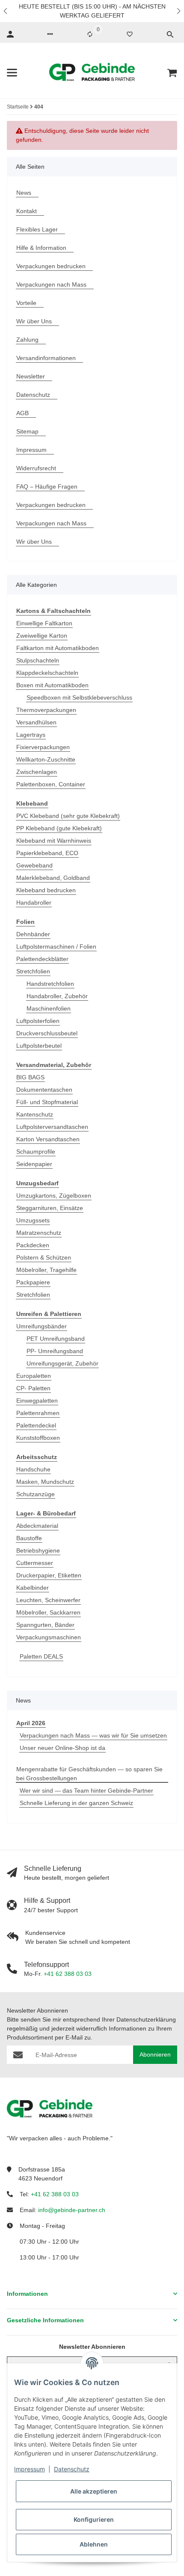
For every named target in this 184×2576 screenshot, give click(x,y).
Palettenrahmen (38, 1413)
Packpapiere (33, 1282)
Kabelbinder (33, 1588)
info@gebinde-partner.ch (72, 2210)
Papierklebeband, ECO (47, 853)
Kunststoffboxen (38, 1438)
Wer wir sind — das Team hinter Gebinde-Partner (86, 1791)
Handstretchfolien (50, 984)
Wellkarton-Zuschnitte (46, 759)
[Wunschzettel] (130, 34)
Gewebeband (34, 865)
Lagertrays (31, 735)
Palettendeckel (36, 1425)
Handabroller (34, 903)
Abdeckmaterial (37, 1526)
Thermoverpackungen (46, 710)
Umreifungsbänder (42, 1326)
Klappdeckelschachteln (47, 673)
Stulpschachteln (38, 660)
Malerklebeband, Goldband (53, 878)
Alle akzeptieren (94, 2491)
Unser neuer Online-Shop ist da (62, 1748)
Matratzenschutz (39, 1233)
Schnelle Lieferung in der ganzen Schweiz (76, 1803)
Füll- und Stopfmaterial (47, 1102)
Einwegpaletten (37, 1401)
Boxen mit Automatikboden (52, 685)
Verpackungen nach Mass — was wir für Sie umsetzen (93, 1735)
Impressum (30, 2469)
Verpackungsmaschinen (49, 1637)
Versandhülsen (36, 722)
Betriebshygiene (38, 1550)
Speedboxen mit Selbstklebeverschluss (79, 697)
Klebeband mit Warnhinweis (54, 841)
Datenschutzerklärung (146, 2019)
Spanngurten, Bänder (45, 1625)
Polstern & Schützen (44, 1257)
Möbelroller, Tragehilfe (46, 1270)
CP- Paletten (33, 1388)
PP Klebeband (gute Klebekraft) (59, 828)
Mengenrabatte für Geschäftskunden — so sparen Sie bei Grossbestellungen (89, 1774)
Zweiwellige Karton (42, 636)
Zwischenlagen (37, 772)
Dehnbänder (33, 934)
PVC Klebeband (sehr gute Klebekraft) (68, 816)
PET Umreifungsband (56, 1339)
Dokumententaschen (44, 1090)
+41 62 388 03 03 (68, 1974)
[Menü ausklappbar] (12, 73)
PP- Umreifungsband (55, 1351)
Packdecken (33, 1245)
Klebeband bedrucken (46, 890)
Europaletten (34, 1376)
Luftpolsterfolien (38, 1021)
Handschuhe (33, 1469)
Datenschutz (72, 2469)
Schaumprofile (36, 1152)
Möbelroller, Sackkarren (48, 1612)
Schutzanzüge (36, 1494)
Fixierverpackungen (43, 747)
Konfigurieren (94, 2519)
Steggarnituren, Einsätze (50, 1208)
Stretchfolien (33, 971)
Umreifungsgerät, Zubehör (62, 1363)
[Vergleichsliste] (90, 34)
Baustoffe (29, 1538)
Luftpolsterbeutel (39, 1046)
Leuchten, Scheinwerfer (48, 1600)
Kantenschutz (35, 1114)
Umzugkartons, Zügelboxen (54, 1196)
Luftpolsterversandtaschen (52, 1127)
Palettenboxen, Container (51, 784)
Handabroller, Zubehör (57, 996)
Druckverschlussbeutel (47, 1033)
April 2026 (31, 1723)
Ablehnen (94, 2544)
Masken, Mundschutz (45, 1482)
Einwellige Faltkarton (44, 623)
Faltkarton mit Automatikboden (58, 648)
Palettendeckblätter (42, 959)
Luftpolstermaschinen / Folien (56, 947)
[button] (6, 11)
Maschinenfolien (49, 1008)
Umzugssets (33, 1220)
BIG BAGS (30, 1077)
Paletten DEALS (41, 1656)
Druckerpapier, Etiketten (49, 1575)
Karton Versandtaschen (48, 1139)
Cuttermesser (35, 1563)
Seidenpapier (34, 1164)
